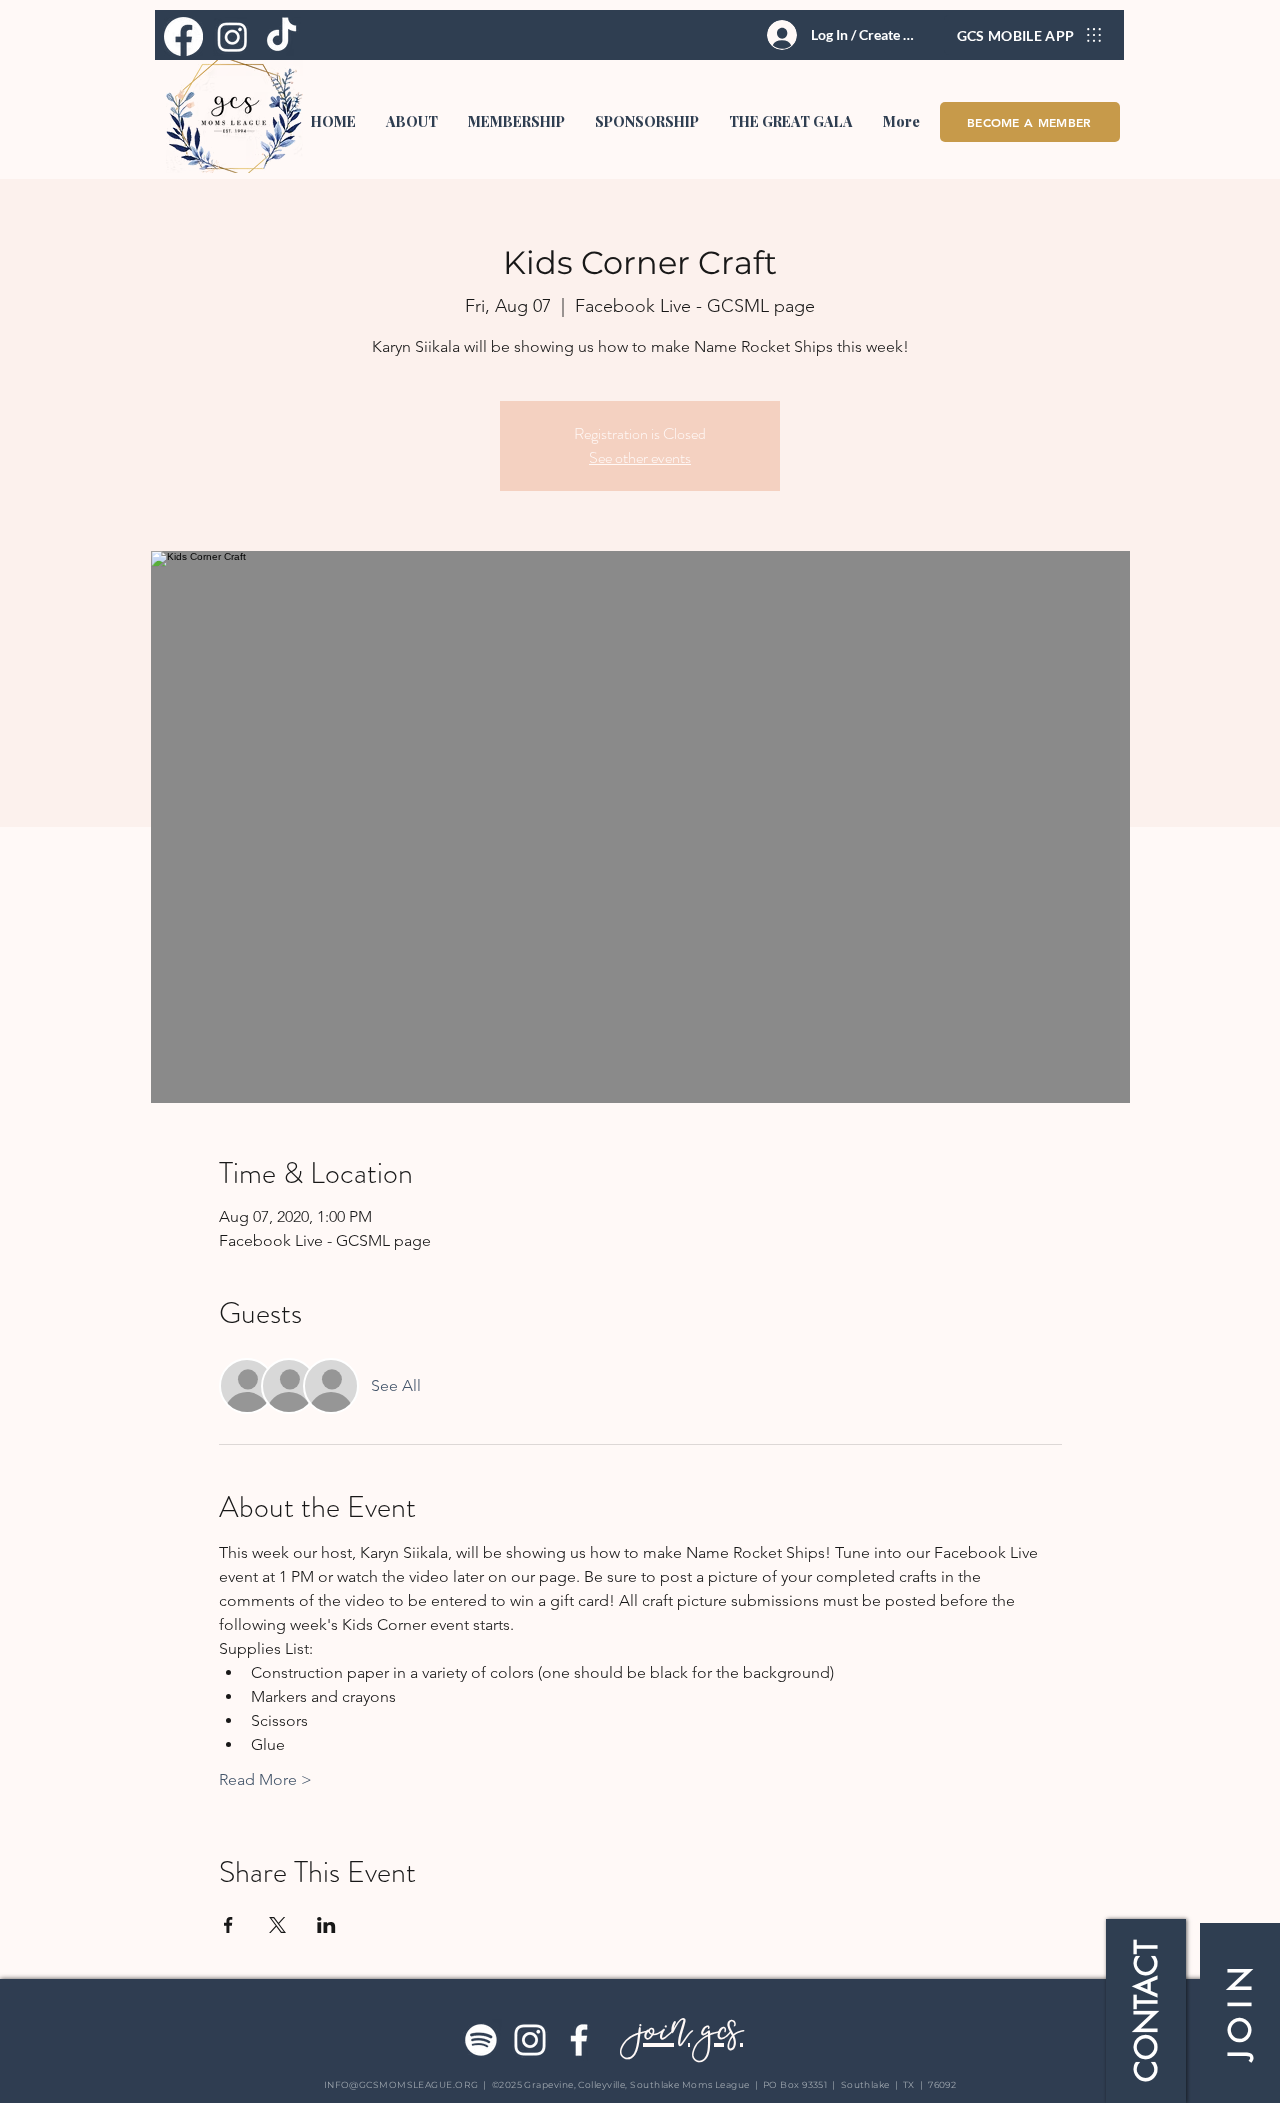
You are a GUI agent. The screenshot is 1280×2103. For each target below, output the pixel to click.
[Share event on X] (277, 1925)
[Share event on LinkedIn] (326, 1925)
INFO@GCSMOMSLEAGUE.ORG (401, 2084)
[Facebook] (579, 2040)
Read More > (265, 1779)
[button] (412, 122)
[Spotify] (481, 2040)
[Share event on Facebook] (228, 1925)
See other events (640, 457)
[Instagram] (530, 2040)
